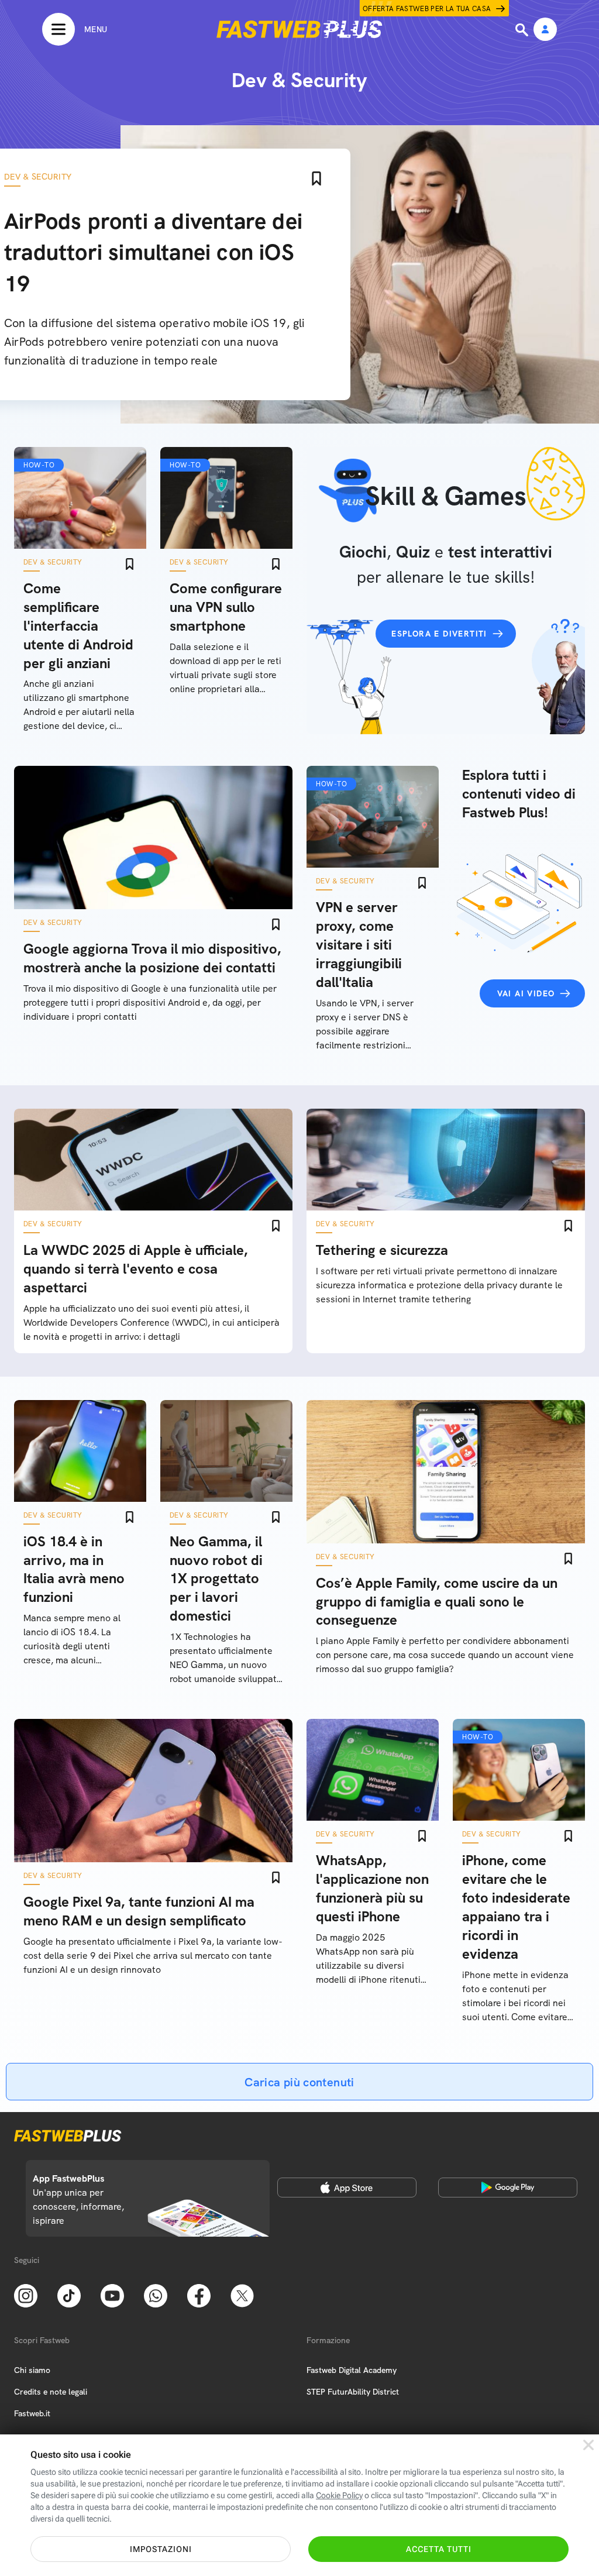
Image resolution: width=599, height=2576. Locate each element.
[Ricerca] (523, 30)
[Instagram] (26, 2295)
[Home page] (299, 29)
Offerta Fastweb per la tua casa (427, 9)
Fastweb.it (32, 2413)
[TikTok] (69, 2295)
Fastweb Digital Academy (352, 2370)
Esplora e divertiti (439, 634)
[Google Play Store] (508, 2188)
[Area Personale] (545, 30)
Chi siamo (32, 2370)
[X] (242, 2295)
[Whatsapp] (156, 2295)
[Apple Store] (347, 2188)
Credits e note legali (51, 2392)
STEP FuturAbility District (353, 2392)
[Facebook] (199, 2295)
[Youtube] (112, 2295)
